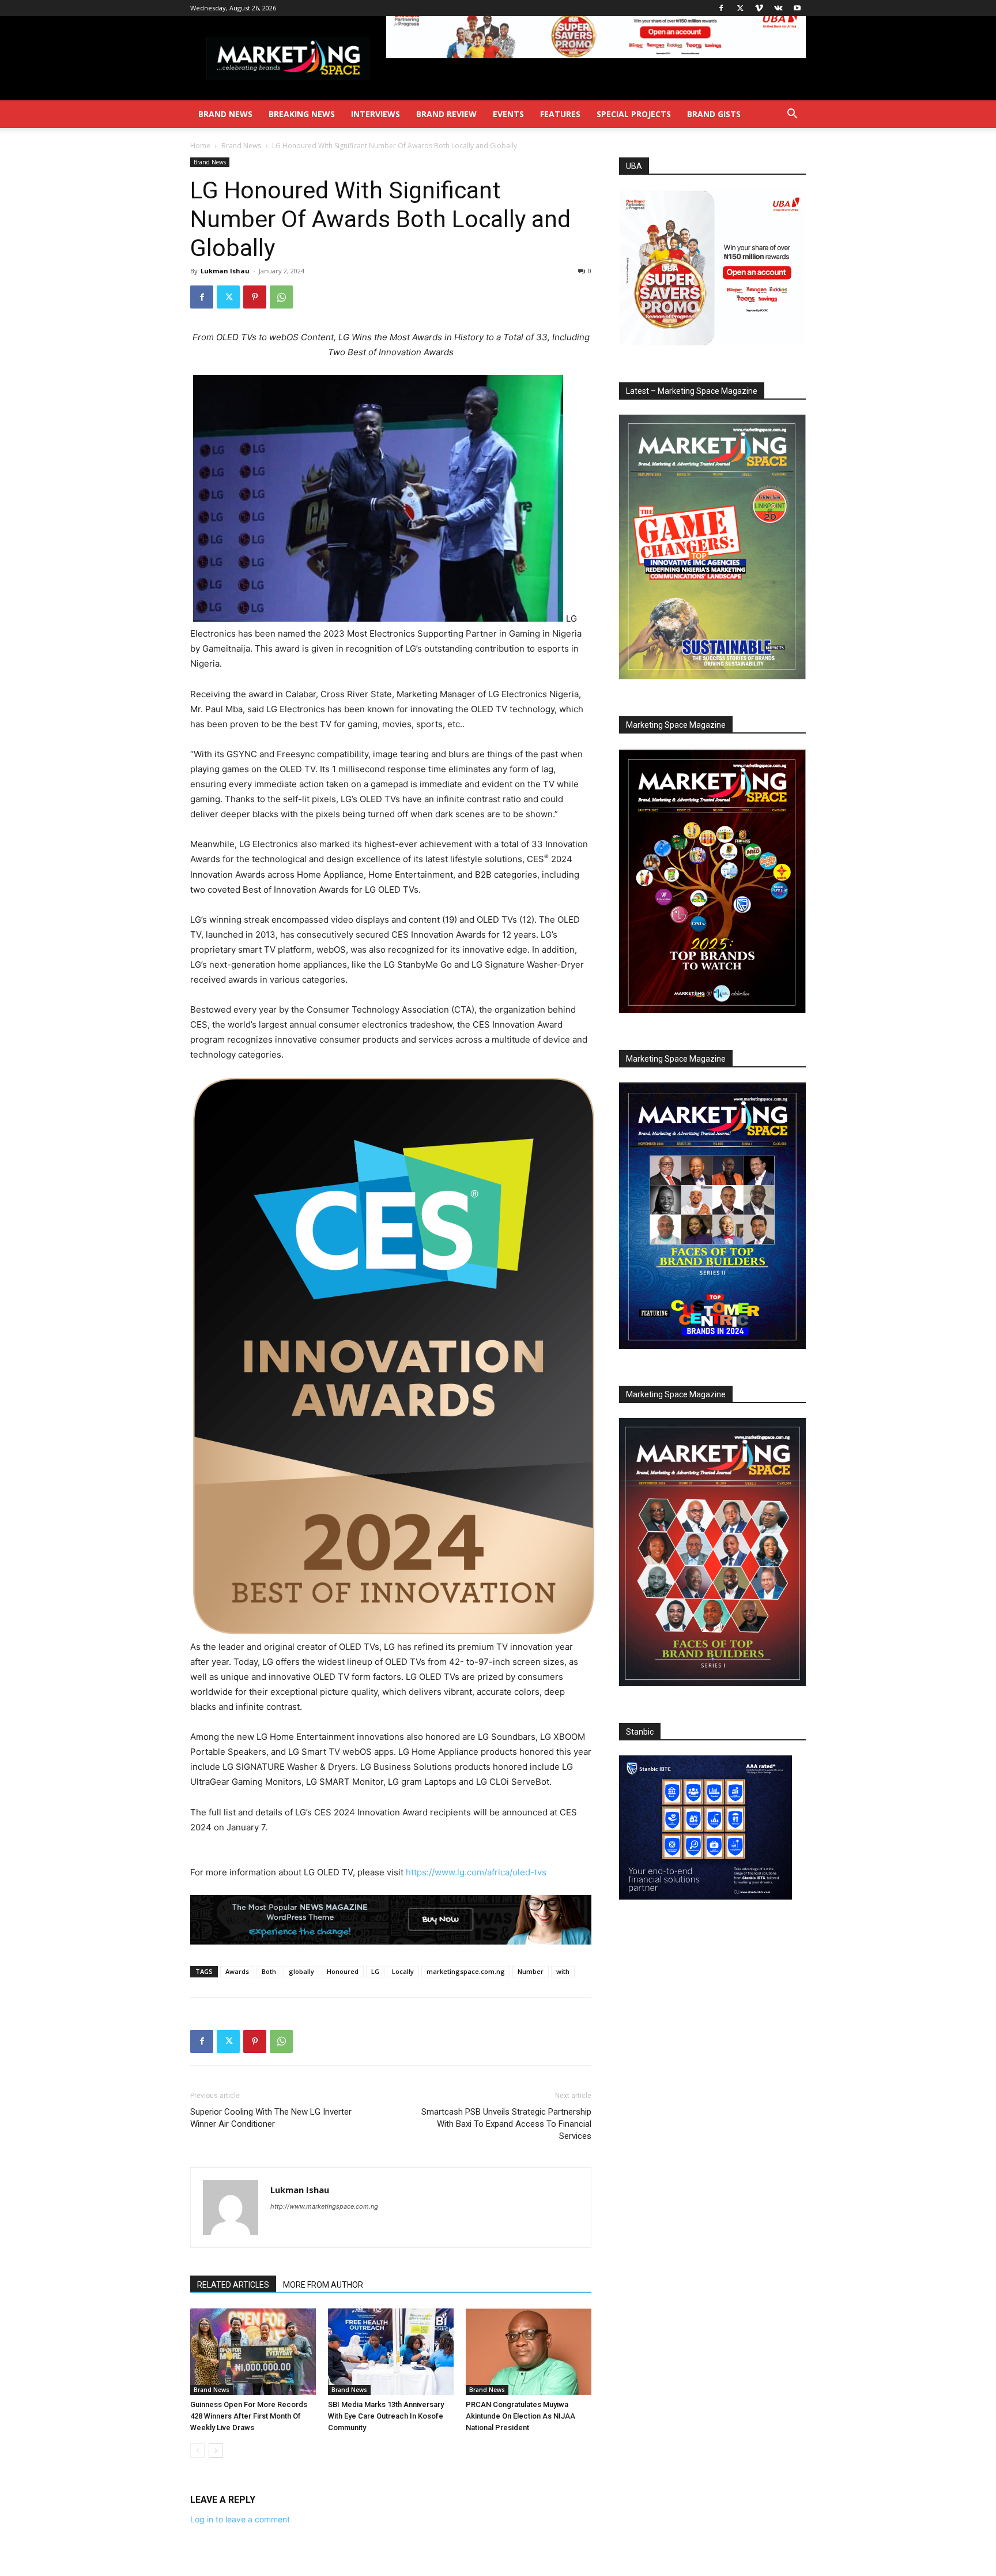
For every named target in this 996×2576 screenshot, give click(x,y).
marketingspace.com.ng (466, 1971)
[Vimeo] (759, 8)
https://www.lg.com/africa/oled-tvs (476, 1872)
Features (560, 114)
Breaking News (302, 114)
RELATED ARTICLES (233, 2285)
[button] (792, 115)
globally (301, 1971)
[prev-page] (197, 2451)
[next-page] (216, 2451)
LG (375, 1971)
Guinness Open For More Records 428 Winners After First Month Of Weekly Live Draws (249, 2416)
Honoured (343, 1971)
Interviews (376, 114)
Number (531, 1971)
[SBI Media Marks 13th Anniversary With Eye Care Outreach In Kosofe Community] (391, 2352)
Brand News (225, 114)
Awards (237, 1971)
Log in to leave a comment (240, 2519)
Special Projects (634, 114)
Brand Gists (714, 114)
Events (508, 114)
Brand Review (446, 114)
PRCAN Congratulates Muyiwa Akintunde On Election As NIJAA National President (520, 2416)
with (563, 1971)
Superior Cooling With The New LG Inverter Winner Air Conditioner (271, 2118)
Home (200, 146)
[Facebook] (721, 8)
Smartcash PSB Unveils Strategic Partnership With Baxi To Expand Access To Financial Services (506, 2124)
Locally (403, 1971)
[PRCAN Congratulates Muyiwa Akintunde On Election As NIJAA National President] (529, 2352)
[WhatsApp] (281, 297)
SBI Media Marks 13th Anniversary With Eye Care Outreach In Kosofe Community (386, 2416)
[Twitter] (740, 8)
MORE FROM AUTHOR (323, 2285)
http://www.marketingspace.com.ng (324, 2206)
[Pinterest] (255, 297)
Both (269, 1971)
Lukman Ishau (225, 271)
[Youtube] (797, 8)
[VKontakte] (778, 8)
